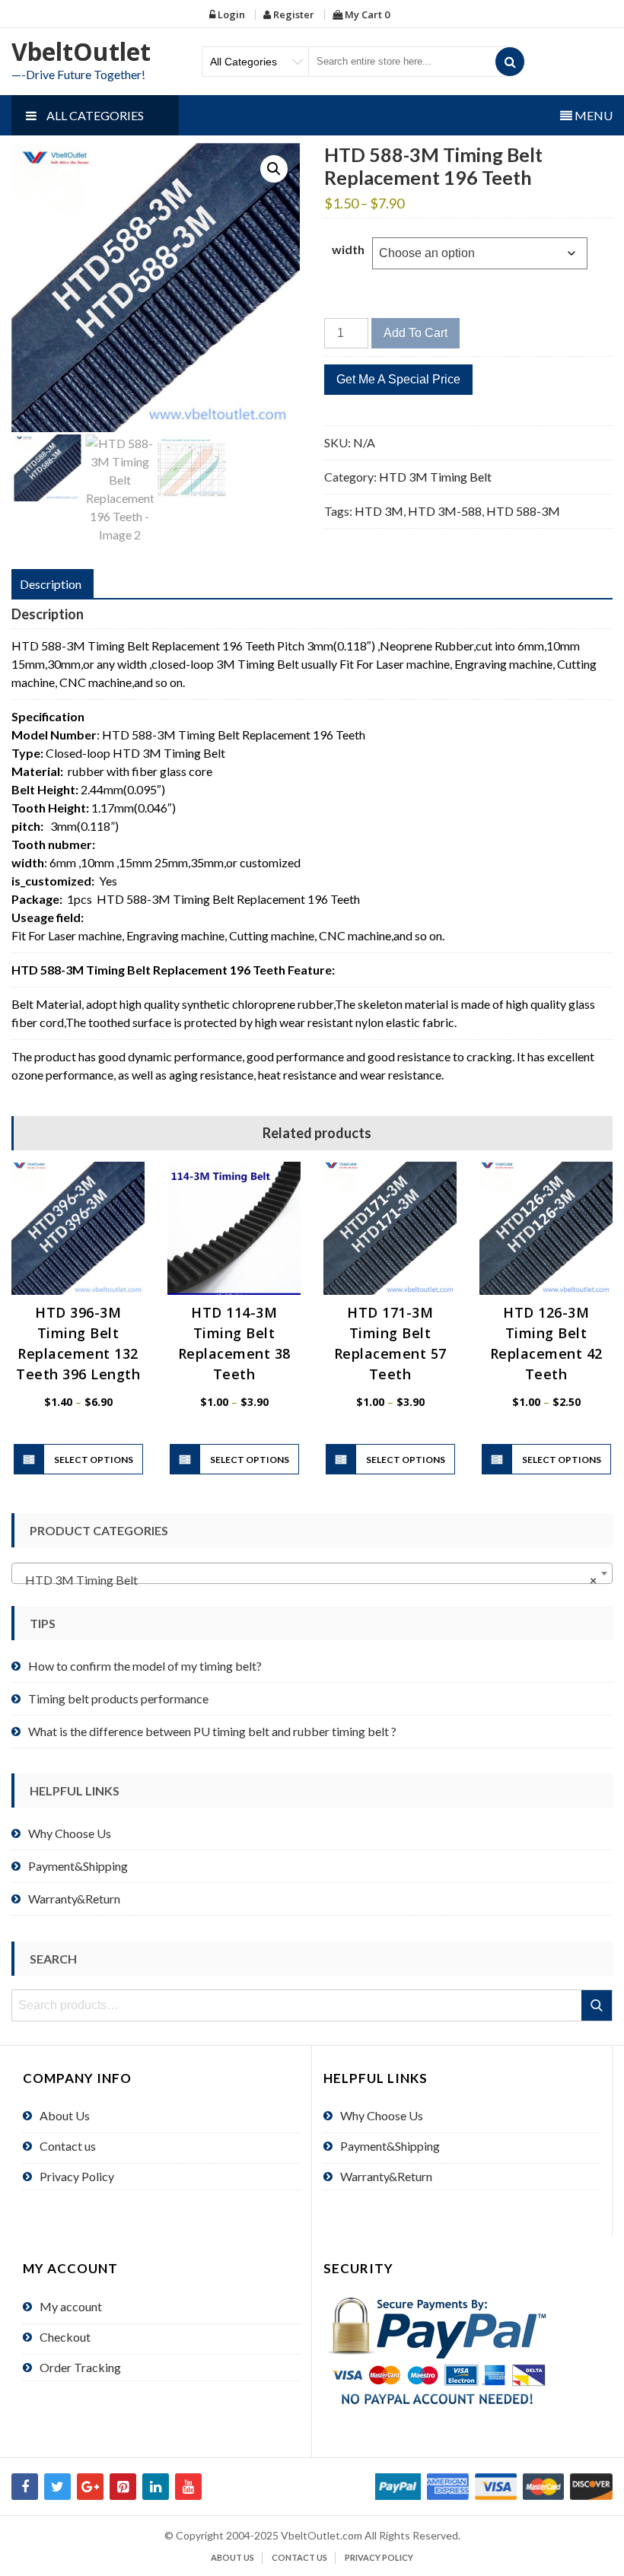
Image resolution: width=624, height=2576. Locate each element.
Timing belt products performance (118, 1698)
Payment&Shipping (78, 1866)
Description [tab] (51, 584)
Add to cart (415, 333)
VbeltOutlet (81, 51)
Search (598, 2005)
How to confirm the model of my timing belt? (145, 1666)
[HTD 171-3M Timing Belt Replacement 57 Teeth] (390, 1228)
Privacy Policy (77, 2176)
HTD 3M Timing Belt (435, 477)
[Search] (510, 62)
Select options (94, 1460)
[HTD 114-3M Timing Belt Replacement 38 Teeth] (234, 1228)
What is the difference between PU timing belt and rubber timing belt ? (212, 1731)
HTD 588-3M (523, 511)
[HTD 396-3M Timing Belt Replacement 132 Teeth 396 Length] (78, 1228)
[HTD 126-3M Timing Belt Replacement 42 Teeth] (546, 1228)
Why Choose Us (70, 1833)
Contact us (68, 2146)
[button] (274, 169)
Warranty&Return (74, 1899)
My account (71, 2306)
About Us (65, 2115)
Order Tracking (80, 2367)
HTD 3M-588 (445, 511)
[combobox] (312, 1573)
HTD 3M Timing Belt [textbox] (307, 1580)
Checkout (65, 2337)
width (348, 249)
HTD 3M (379, 511)
